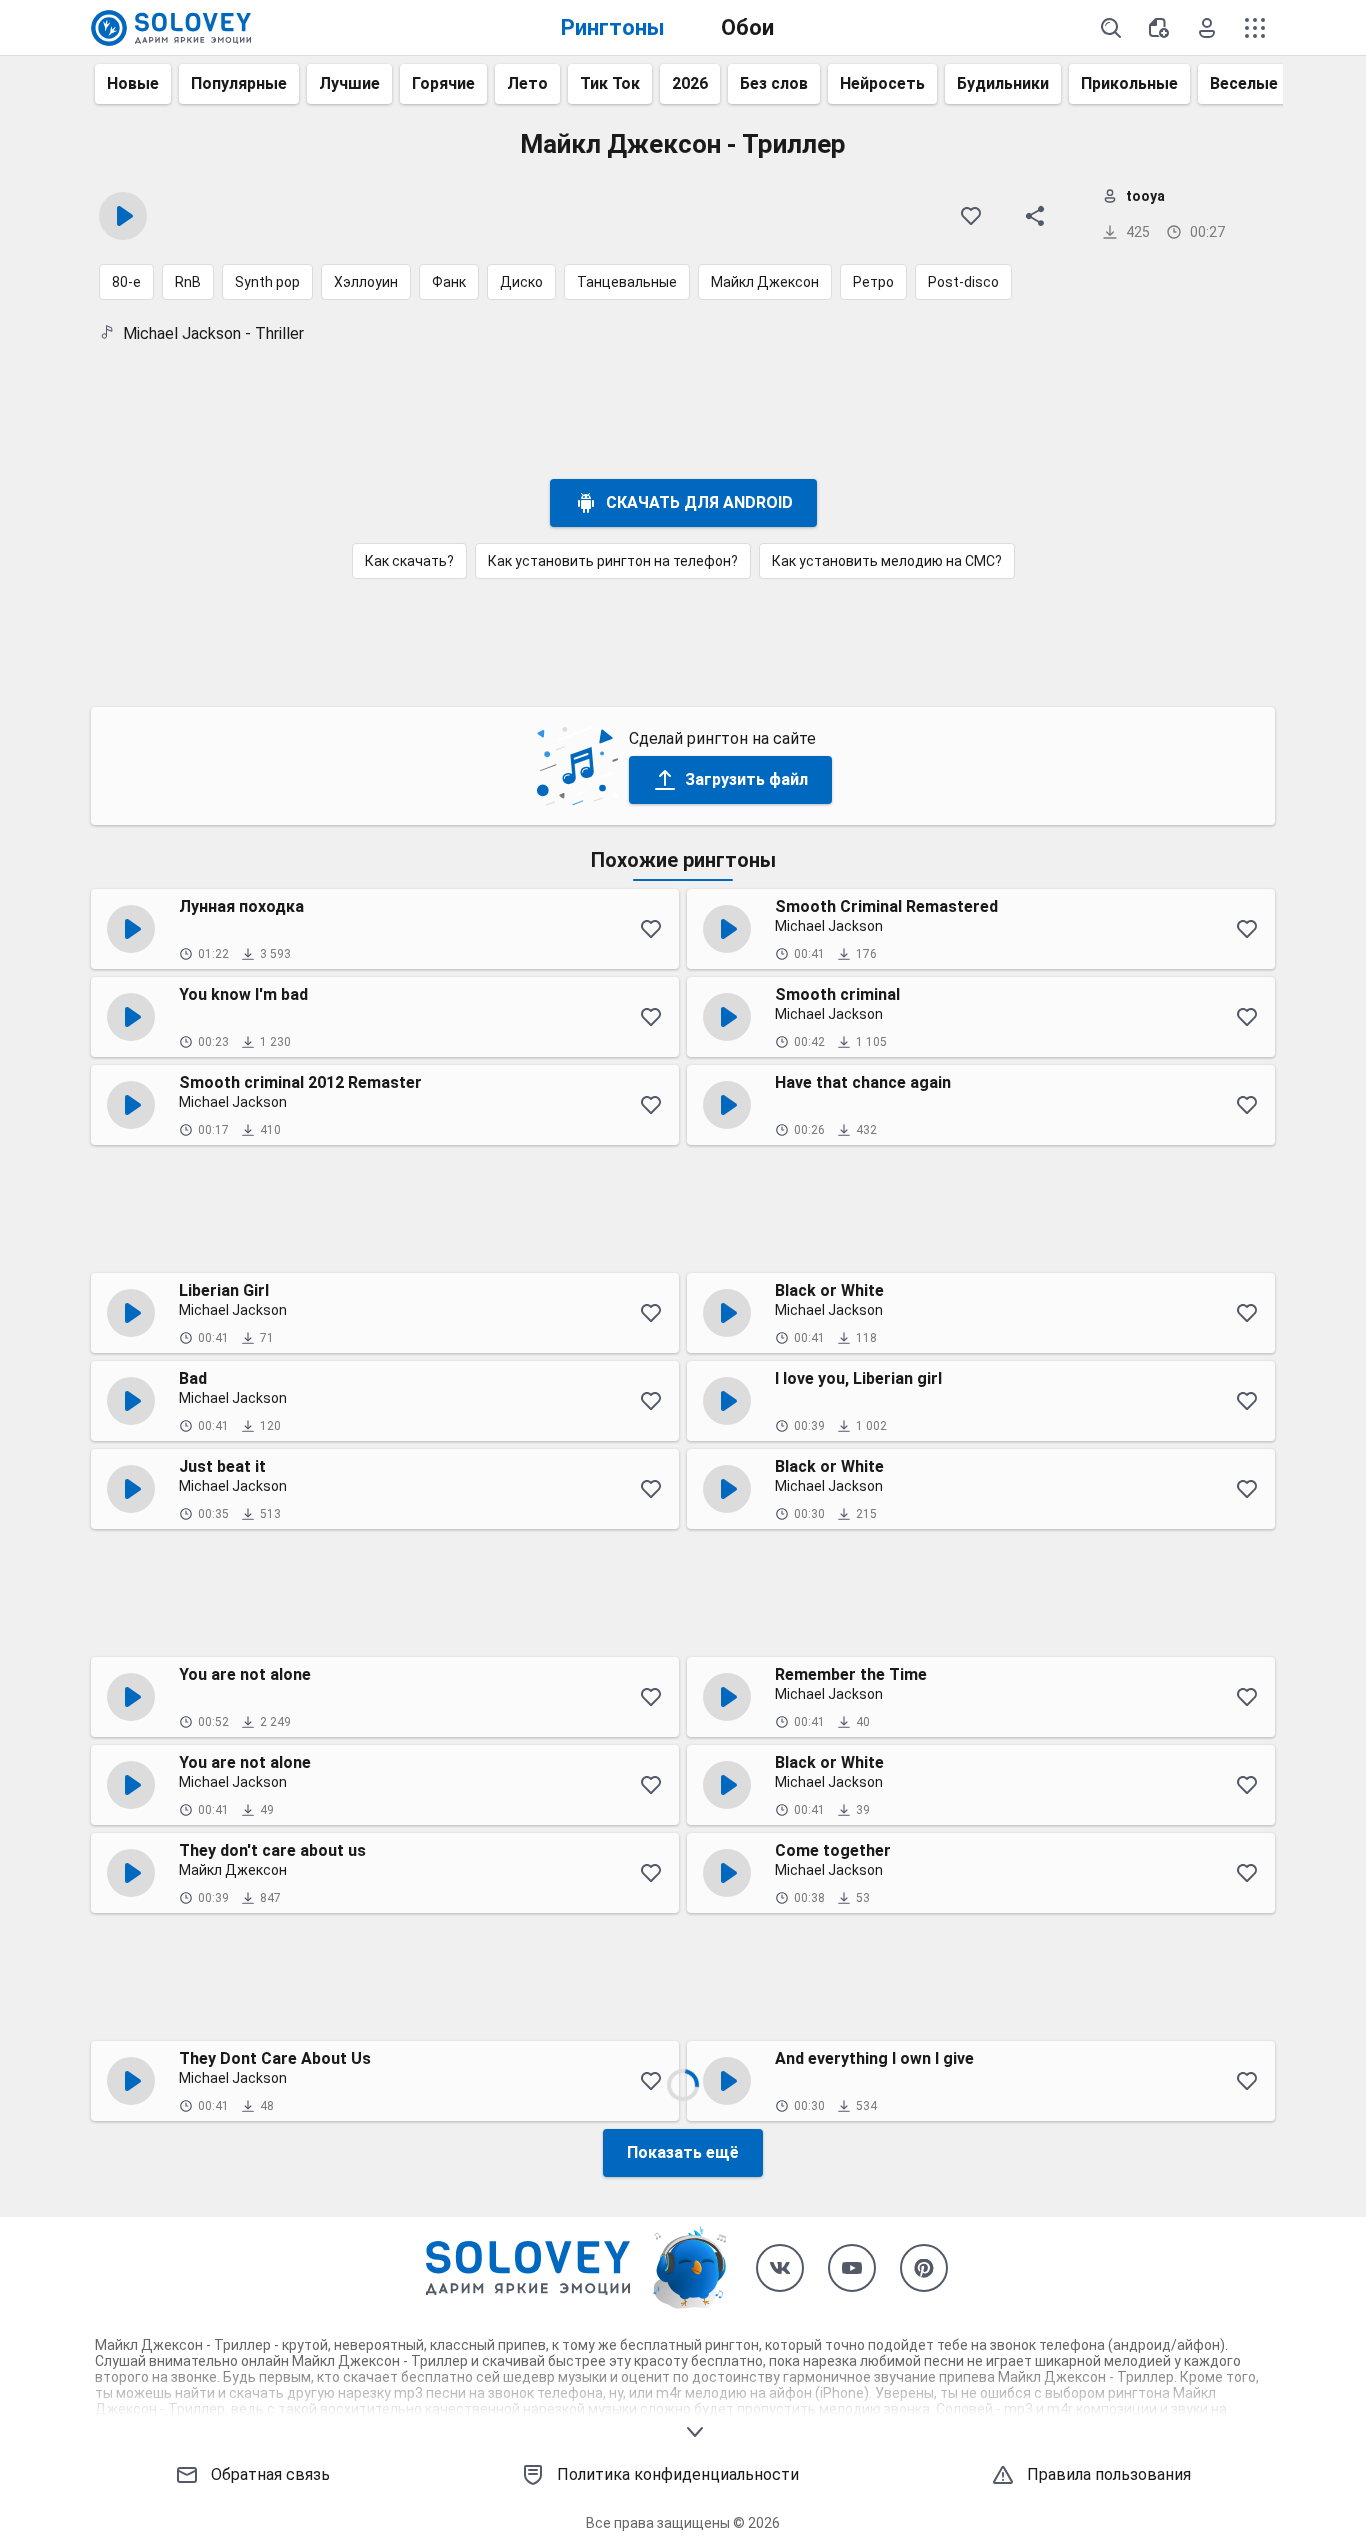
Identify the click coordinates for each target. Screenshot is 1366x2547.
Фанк (449, 282)
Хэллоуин (366, 282)
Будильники (1003, 83)
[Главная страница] (171, 28)
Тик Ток (610, 83)
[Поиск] (1111, 28)
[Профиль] (1207, 28)
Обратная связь (270, 2474)
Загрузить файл (746, 779)
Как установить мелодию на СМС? (887, 561)
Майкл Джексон (765, 282)
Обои (747, 27)
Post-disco (963, 282)
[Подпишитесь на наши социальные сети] (780, 2268)
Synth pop (267, 282)
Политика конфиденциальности (678, 2474)
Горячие (443, 83)
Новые (133, 83)
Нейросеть (882, 83)
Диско (521, 282)
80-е (126, 282)
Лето (527, 83)
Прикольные (1129, 83)
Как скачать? (409, 561)
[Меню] (1255, 28)
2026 (690, 83)
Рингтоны (613, 27)
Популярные (239, 83)
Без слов (774, 83)
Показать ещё (683, 2152)
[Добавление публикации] (1159, 28)
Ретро (873, 282)
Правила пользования (1109, 2474)
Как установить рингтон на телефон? (613, 561)
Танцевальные (627, 282)
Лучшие (349, 83)
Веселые (1244, 83)
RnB (188, 282)
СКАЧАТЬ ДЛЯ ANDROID (699, 502)
